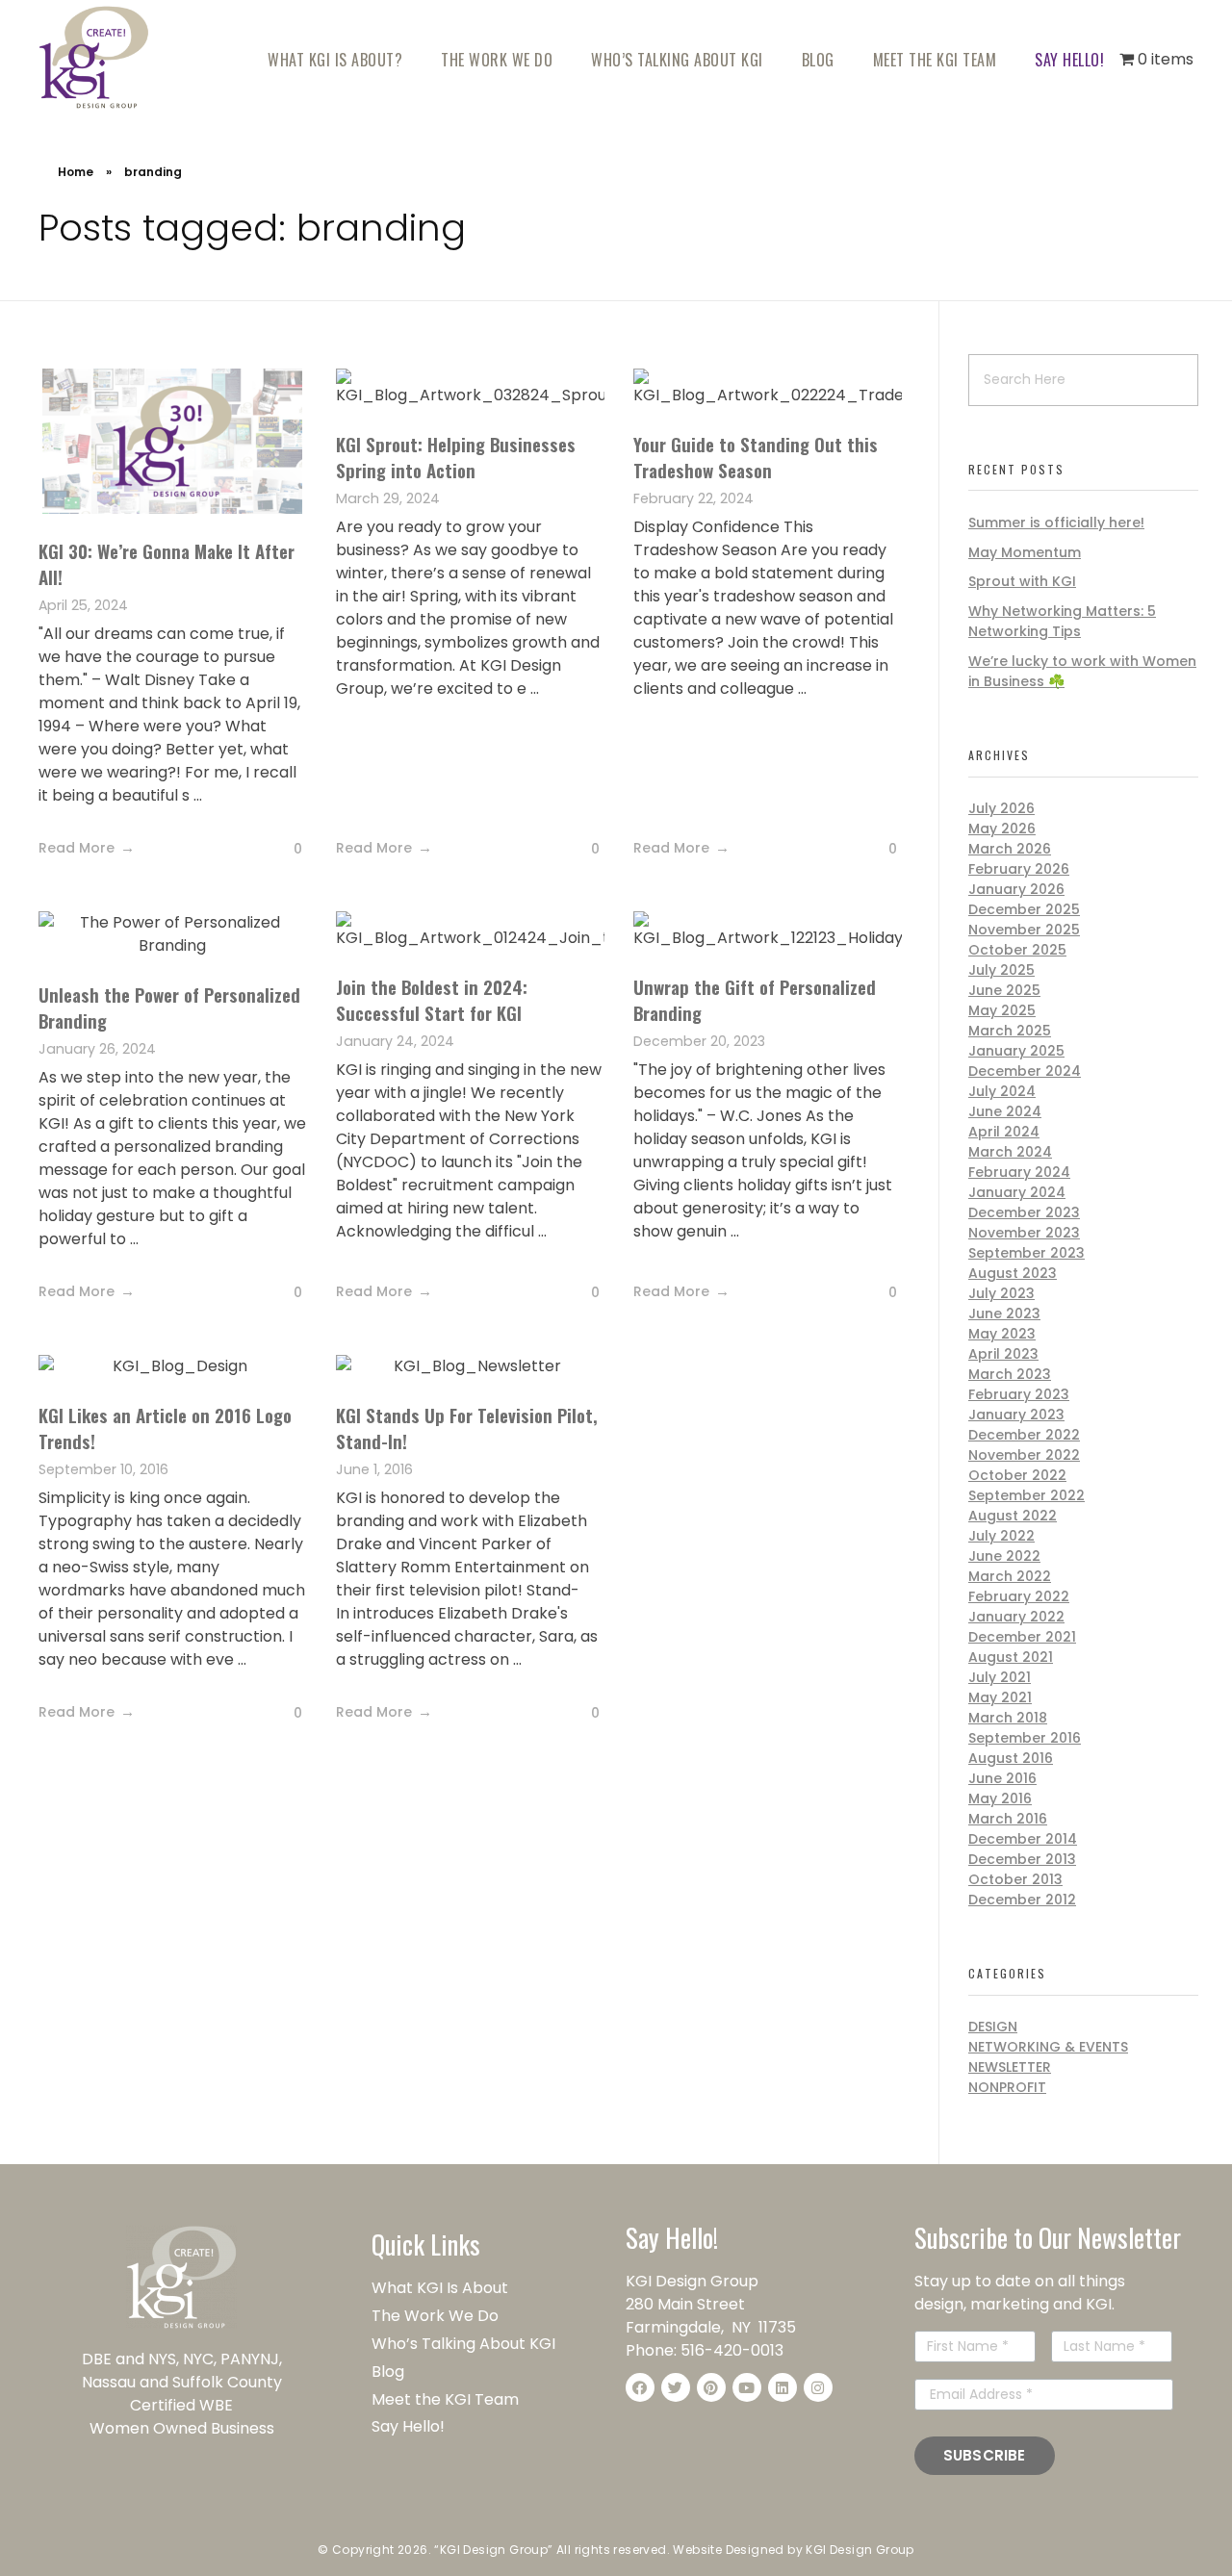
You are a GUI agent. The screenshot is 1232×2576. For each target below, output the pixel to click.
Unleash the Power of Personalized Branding (169, 1007)
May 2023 (1002, 1334)
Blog (388, 2372)
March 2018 (1008, 1718)
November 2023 (1024, 1233)
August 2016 (1011, 1758)
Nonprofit (1007, 2087)
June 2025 (1004, 990)
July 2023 (1001, 1293)
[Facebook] (640, 2387)
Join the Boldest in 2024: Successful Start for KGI (432, 999)
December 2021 (1022, 1637)
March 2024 (1010, 1152)
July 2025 (1001, 970)
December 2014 (1023, 1839)
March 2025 (1010, 1031)
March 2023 (1010, 1374)
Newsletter (1010, 2067)
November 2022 (1024, 1455)
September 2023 (1027, 1253)
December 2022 (1024, 1435)
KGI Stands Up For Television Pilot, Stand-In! (467, 1428)
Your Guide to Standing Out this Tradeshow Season (756, 457)
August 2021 (1011, 1657)
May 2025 (1002, 1010)
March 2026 (1010, 849)
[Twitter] (676, 2387)
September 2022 (1027, 1495)
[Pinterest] (711, 2387)
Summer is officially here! (1056, 523)
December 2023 (1024, 1212)
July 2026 (1001, 808)
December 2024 (1025, 1071)
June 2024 (1005, 1111)
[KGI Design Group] (94, 57)
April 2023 (1003, 1354)
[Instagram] (818, 2387)
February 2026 (1019, 869)
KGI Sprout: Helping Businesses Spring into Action (456, 457)
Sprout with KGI (1022, 581)
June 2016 (1002, 1778)
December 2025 (1024, 909)
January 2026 (1016, 889)
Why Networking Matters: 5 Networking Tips (1062, 621)
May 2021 (1000, 1697)
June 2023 (1004, 1314)
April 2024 (1004, 1132)
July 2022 (1001, 1536)
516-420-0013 (732, 2350)
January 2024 (1017, 1192)
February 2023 (1019, 1394)
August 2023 (1013, 1273)
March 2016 (1008, 1819)
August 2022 (1013, 1516)
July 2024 (1002, 1091)
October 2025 (1017, 950)
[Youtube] (747, 2387)
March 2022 (1010, 1576)
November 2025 (1024, 930)
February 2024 (1019, 1172)
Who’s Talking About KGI (465, 2344)
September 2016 (1025, 1738)
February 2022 (1019, 1596)
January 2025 (1016, 1051)
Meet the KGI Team (447, 2399)
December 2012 (1022, 1900)
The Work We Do (437, 2316)
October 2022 (1017, 1475)
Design (993, 2027)
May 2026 (1002, 829)
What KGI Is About (440, 2288)
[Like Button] (283, 850)
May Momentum (1025, 552)
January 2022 (1016, 1617)
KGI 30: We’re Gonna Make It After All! (167, 563)
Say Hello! (408, 2426)
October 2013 (1015, 1879)
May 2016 (1000, 1798)
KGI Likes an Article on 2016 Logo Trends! (165, 1428)
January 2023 (1016, 1415)
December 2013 (1022, 1859)
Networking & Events (1048, 2047)
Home (76, 172)
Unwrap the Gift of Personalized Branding (755, 999)
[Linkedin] (783, 2387)
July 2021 (1000, 1677)
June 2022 (1004, 1556)
